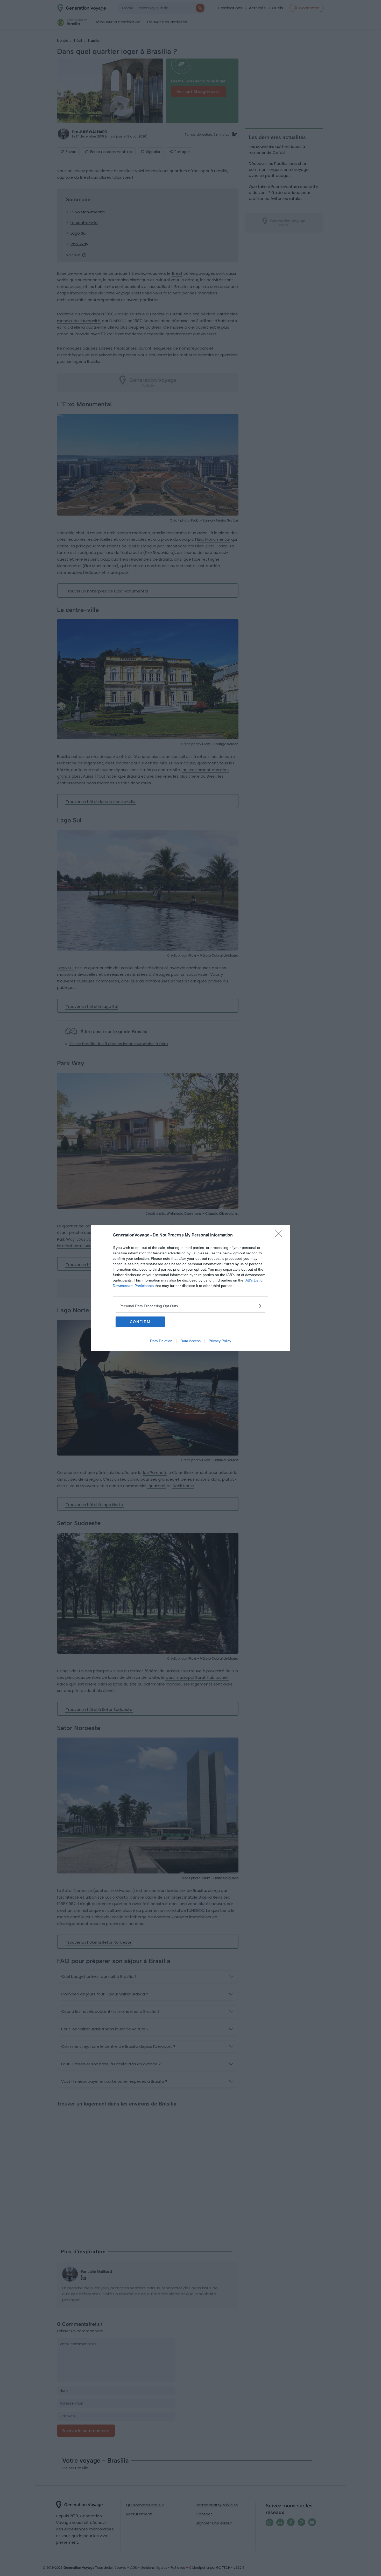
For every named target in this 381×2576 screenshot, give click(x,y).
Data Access (190, 1341)
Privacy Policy (220, 1341)
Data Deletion (161, 1341)
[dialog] (190, 1288)
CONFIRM (140, 1322)
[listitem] (190, 1306)
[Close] (280, 1235)
